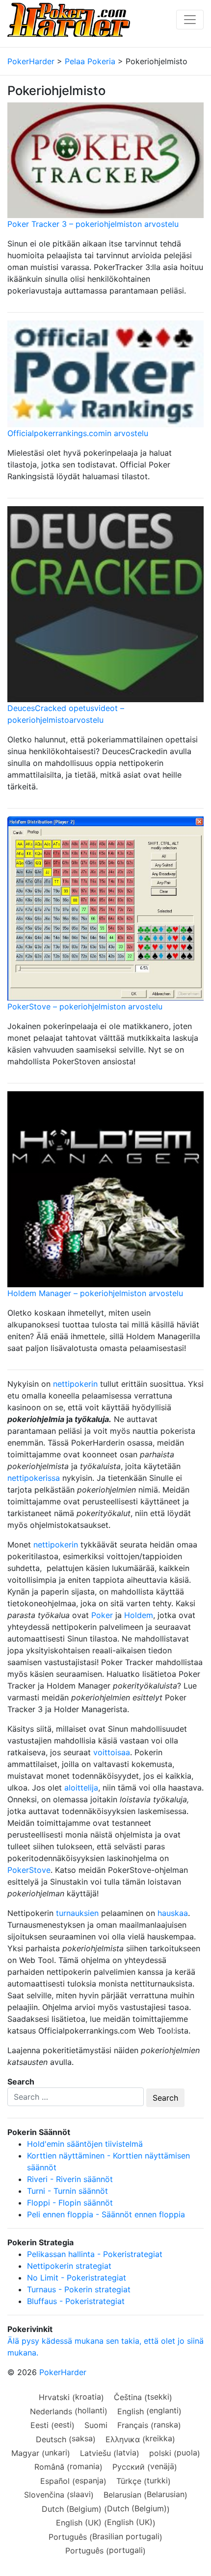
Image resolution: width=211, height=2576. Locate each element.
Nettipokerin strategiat (69, 2266)
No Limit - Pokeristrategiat (77, 2278)
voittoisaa (112, 1752)
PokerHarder (63, 2372)
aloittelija (81, 1788)
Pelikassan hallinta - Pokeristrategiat (95, 2254)
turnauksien (77, 1913)
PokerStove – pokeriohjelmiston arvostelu (85, 1006)
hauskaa (173, 1913)
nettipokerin (75, 1384)
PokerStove (29, 1870)
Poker (102, 1615)
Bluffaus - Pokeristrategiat (76, 2301)
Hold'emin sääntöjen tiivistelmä (85, 2144)
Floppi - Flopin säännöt (70, 2203)
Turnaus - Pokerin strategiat (79, 2289)
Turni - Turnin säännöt (67, 2191)
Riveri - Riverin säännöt (70, 2179)
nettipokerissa (34, 1478)
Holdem (139, 1615)
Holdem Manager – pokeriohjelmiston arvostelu (95, 1293)
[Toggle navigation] (190, 20)
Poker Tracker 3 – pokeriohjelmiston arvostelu (93, 224)
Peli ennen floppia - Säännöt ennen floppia (106, 2214)
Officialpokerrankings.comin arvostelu (78, 433)
